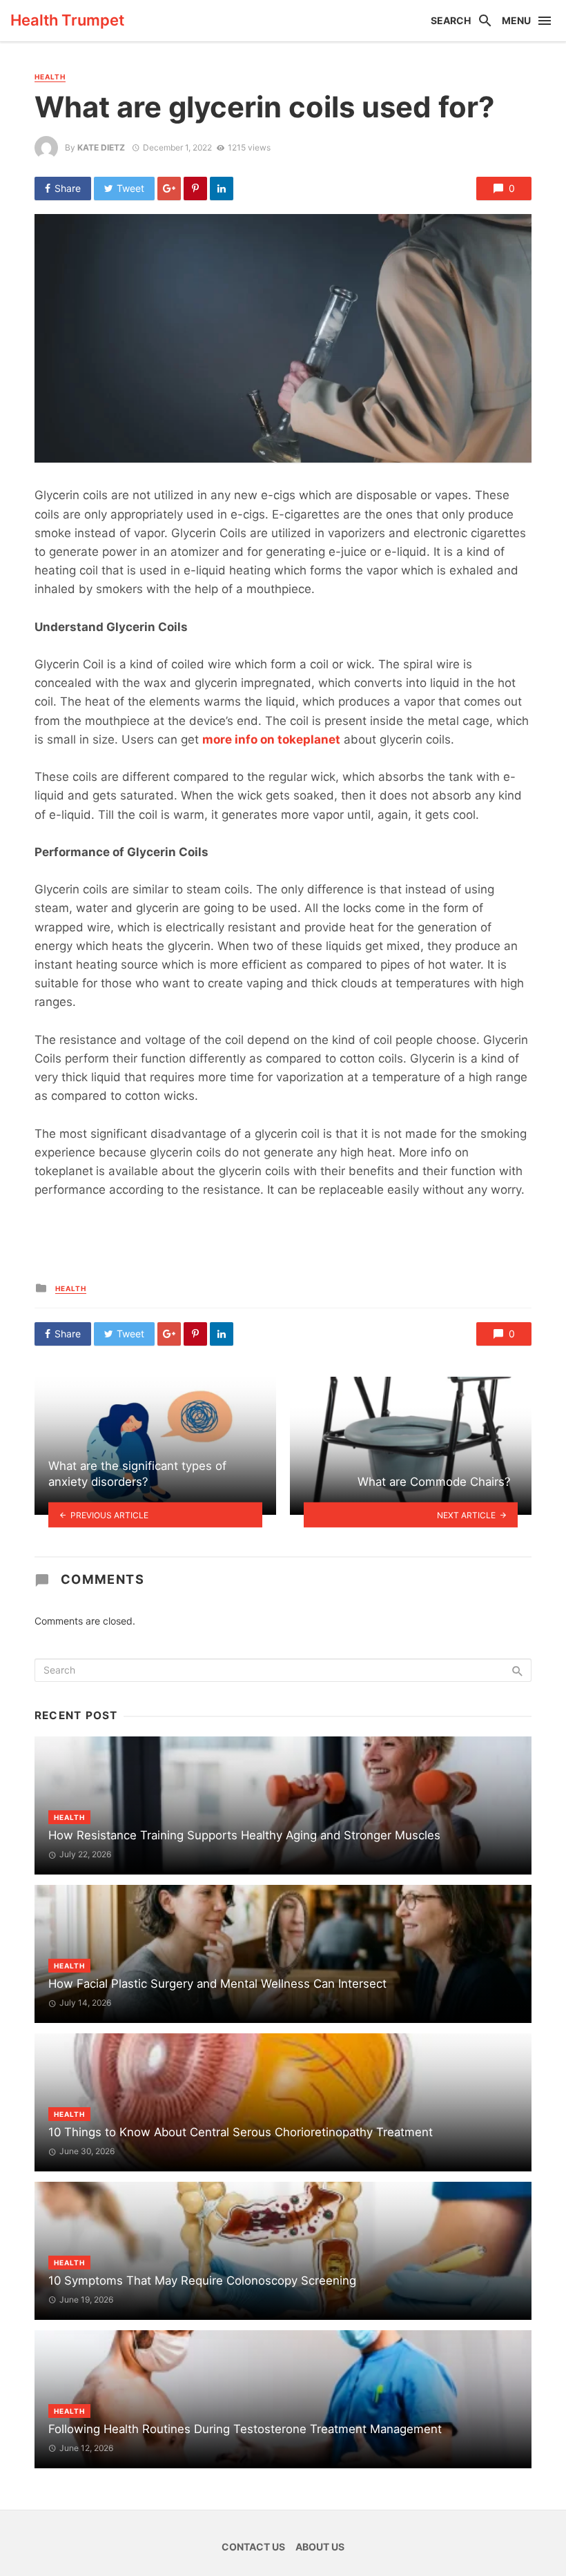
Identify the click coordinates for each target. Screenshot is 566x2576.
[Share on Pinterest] (195, 188)
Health (50, 77)
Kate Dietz (101, 147)
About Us (320, 2547)
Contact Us (253, 2547)
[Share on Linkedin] (222, 188)
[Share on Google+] (169, 188)
